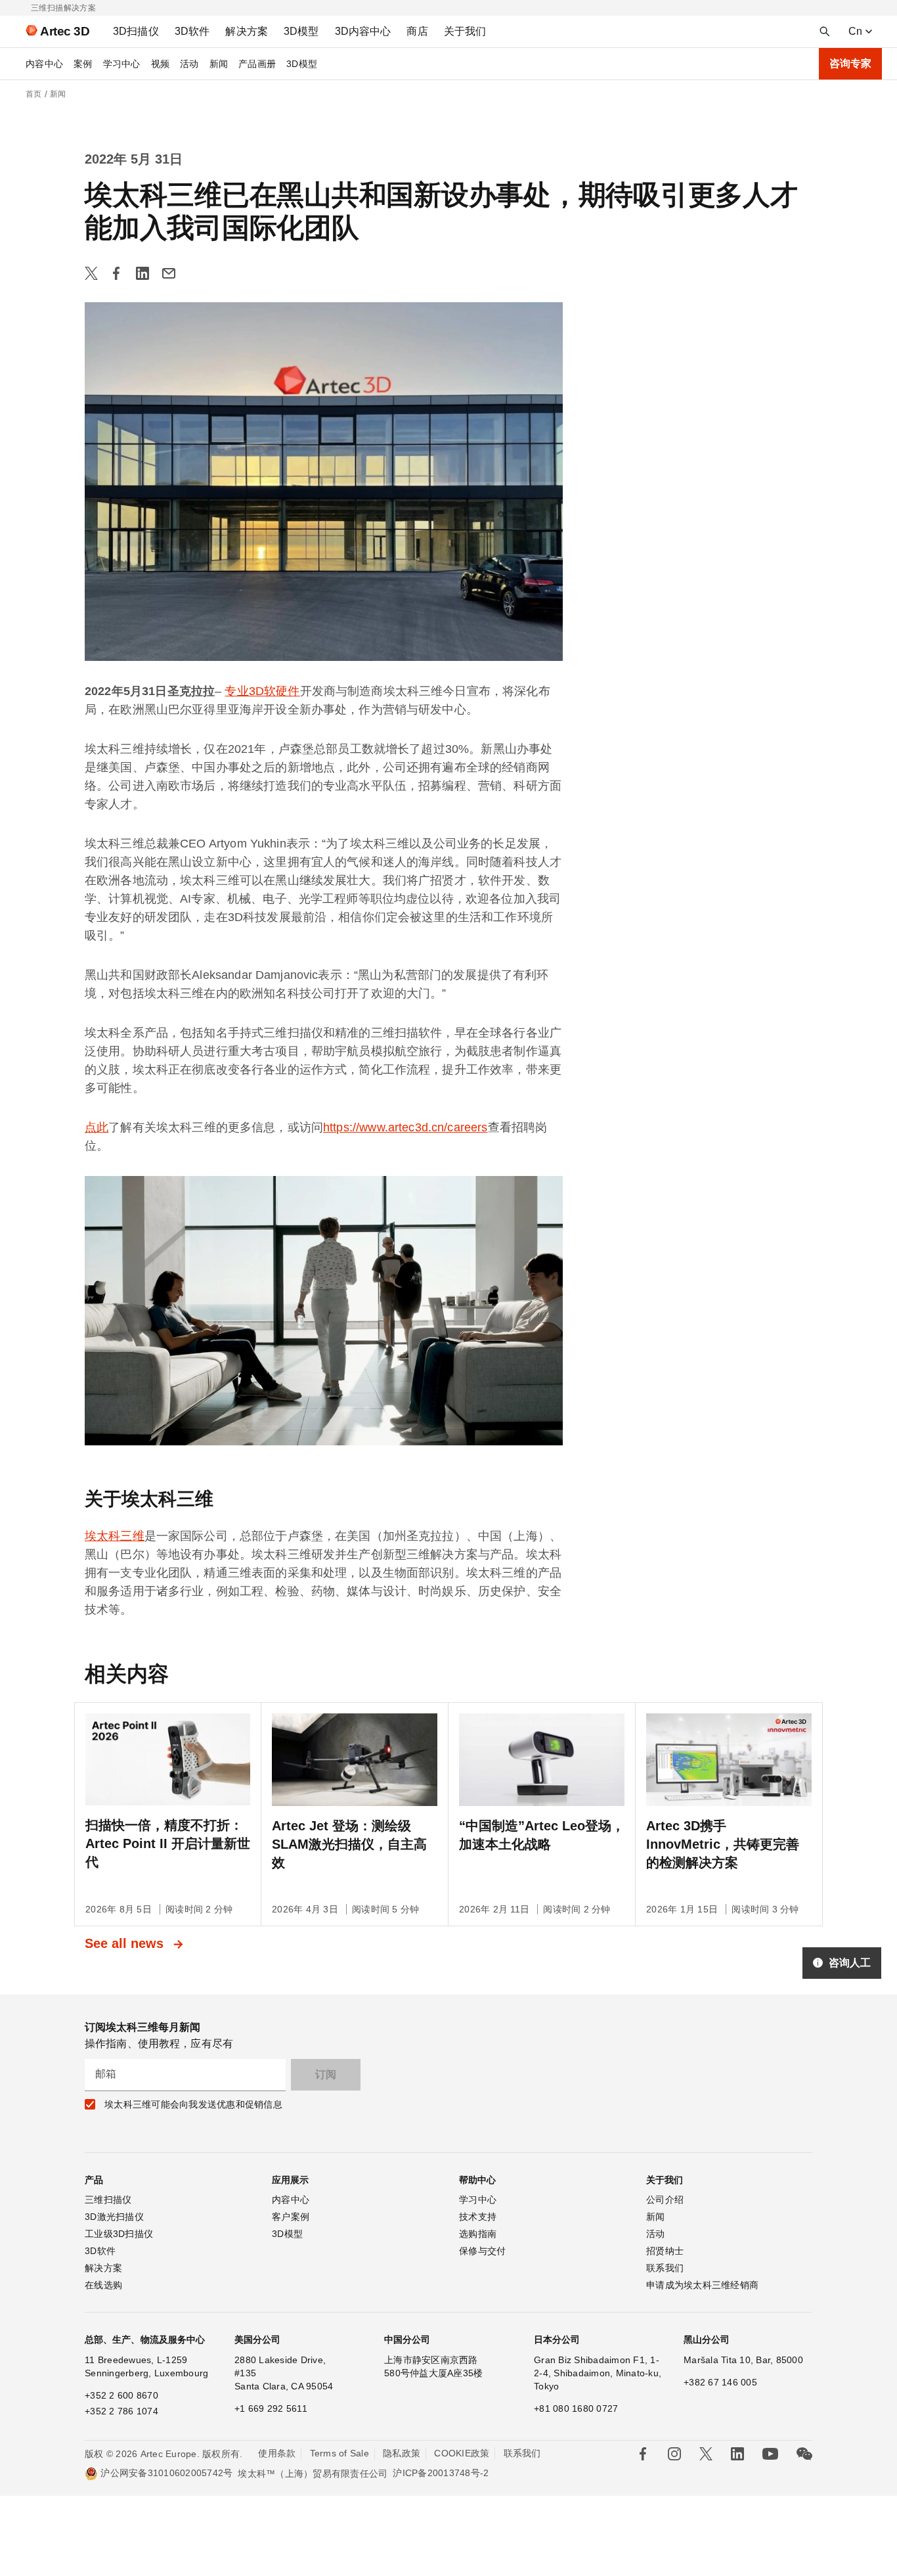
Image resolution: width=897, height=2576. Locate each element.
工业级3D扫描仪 (119, 2234)
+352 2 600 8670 (121, 2395)
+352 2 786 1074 (121, 2411)
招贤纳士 (665, 2251)
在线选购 (103, 2285)
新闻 (219, 64)
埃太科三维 (115, 1536)
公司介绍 (665, 2200)
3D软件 (100, 2251)
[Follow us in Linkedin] (737, 2454)
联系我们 (665, 2268)
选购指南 (478, 2234)
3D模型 (302, 64)
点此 (97, 1127)
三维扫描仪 (108, 2200)
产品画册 (257, 64)
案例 (83, 64)
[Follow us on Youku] (770, 2454)
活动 (189, 64)
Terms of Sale (339, 2453)
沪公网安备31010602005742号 (166, 2473)
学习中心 (122, 64)
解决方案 (103, 2268)
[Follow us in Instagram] (674, 2454)
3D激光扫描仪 (114, 2217)
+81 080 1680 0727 (576, 2408)
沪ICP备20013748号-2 (441, 2473)
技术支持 (478, 2217)
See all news (126, 1943)
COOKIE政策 (462, 2453)
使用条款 (277, 2453)
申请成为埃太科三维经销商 (702, 2285)
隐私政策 (402, 2453)
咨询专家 (850, 63)
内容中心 (44, 64)
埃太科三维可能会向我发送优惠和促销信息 (193, 2104)
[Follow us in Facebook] (643, 2454)
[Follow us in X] (706, 2454)
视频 (161, 64)
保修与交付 (482, 2251)
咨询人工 (850, 1963)
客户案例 (291, 2217)
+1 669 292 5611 (271, 2408)
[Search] (825, 32)
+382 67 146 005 (720, 2382)
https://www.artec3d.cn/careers (405, 1127)
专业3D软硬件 (262, 691)
